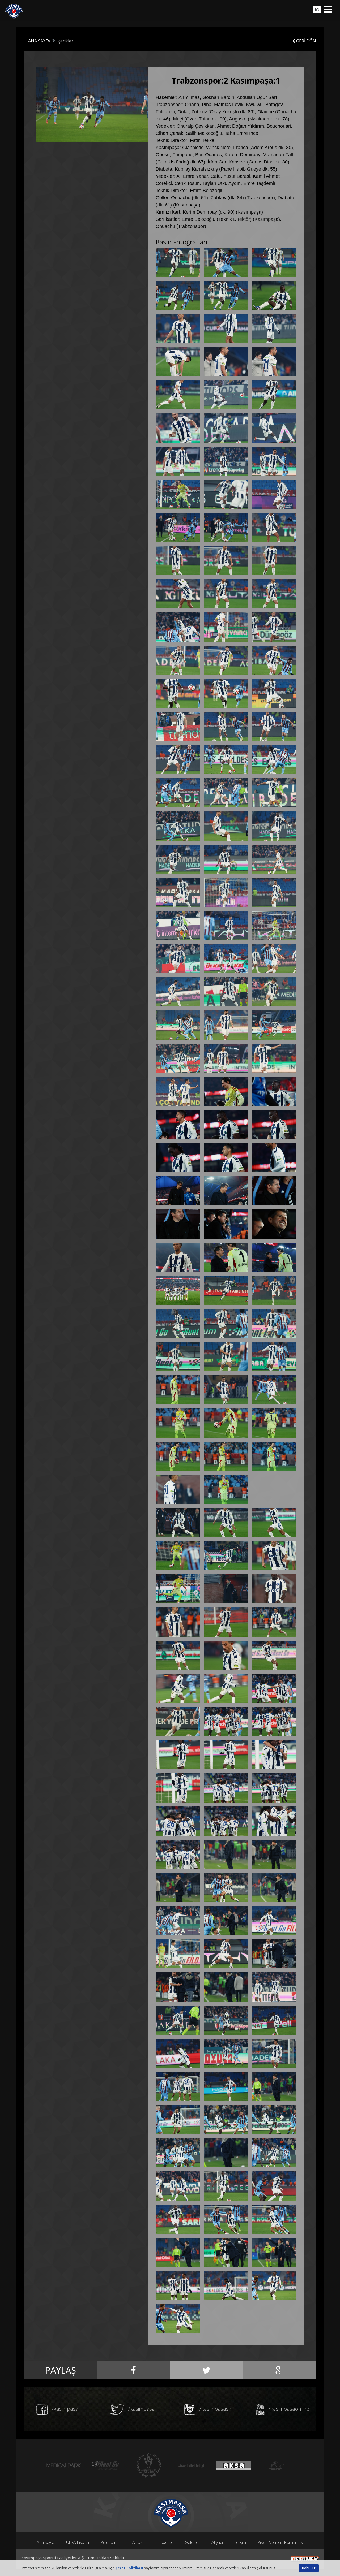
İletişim (240, 2542)
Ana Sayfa (46, 2542)
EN (317, 9)
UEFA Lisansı (78, 2542)
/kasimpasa (64, 2409)
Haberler (165, 2542)
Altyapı (217, 2542)
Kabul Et (309, 2568)
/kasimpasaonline (288, 2409)
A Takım (139, 2542)
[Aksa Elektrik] (234, 2465)
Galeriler (192, 2542)
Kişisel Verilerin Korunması (280, 2542)
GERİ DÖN (306, 41)
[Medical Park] (64, 2465)
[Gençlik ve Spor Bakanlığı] (149, 2465)
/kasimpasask (215, 2409)
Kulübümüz (111, 2542)
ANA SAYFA (39, 41)
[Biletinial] (191, 2465)
